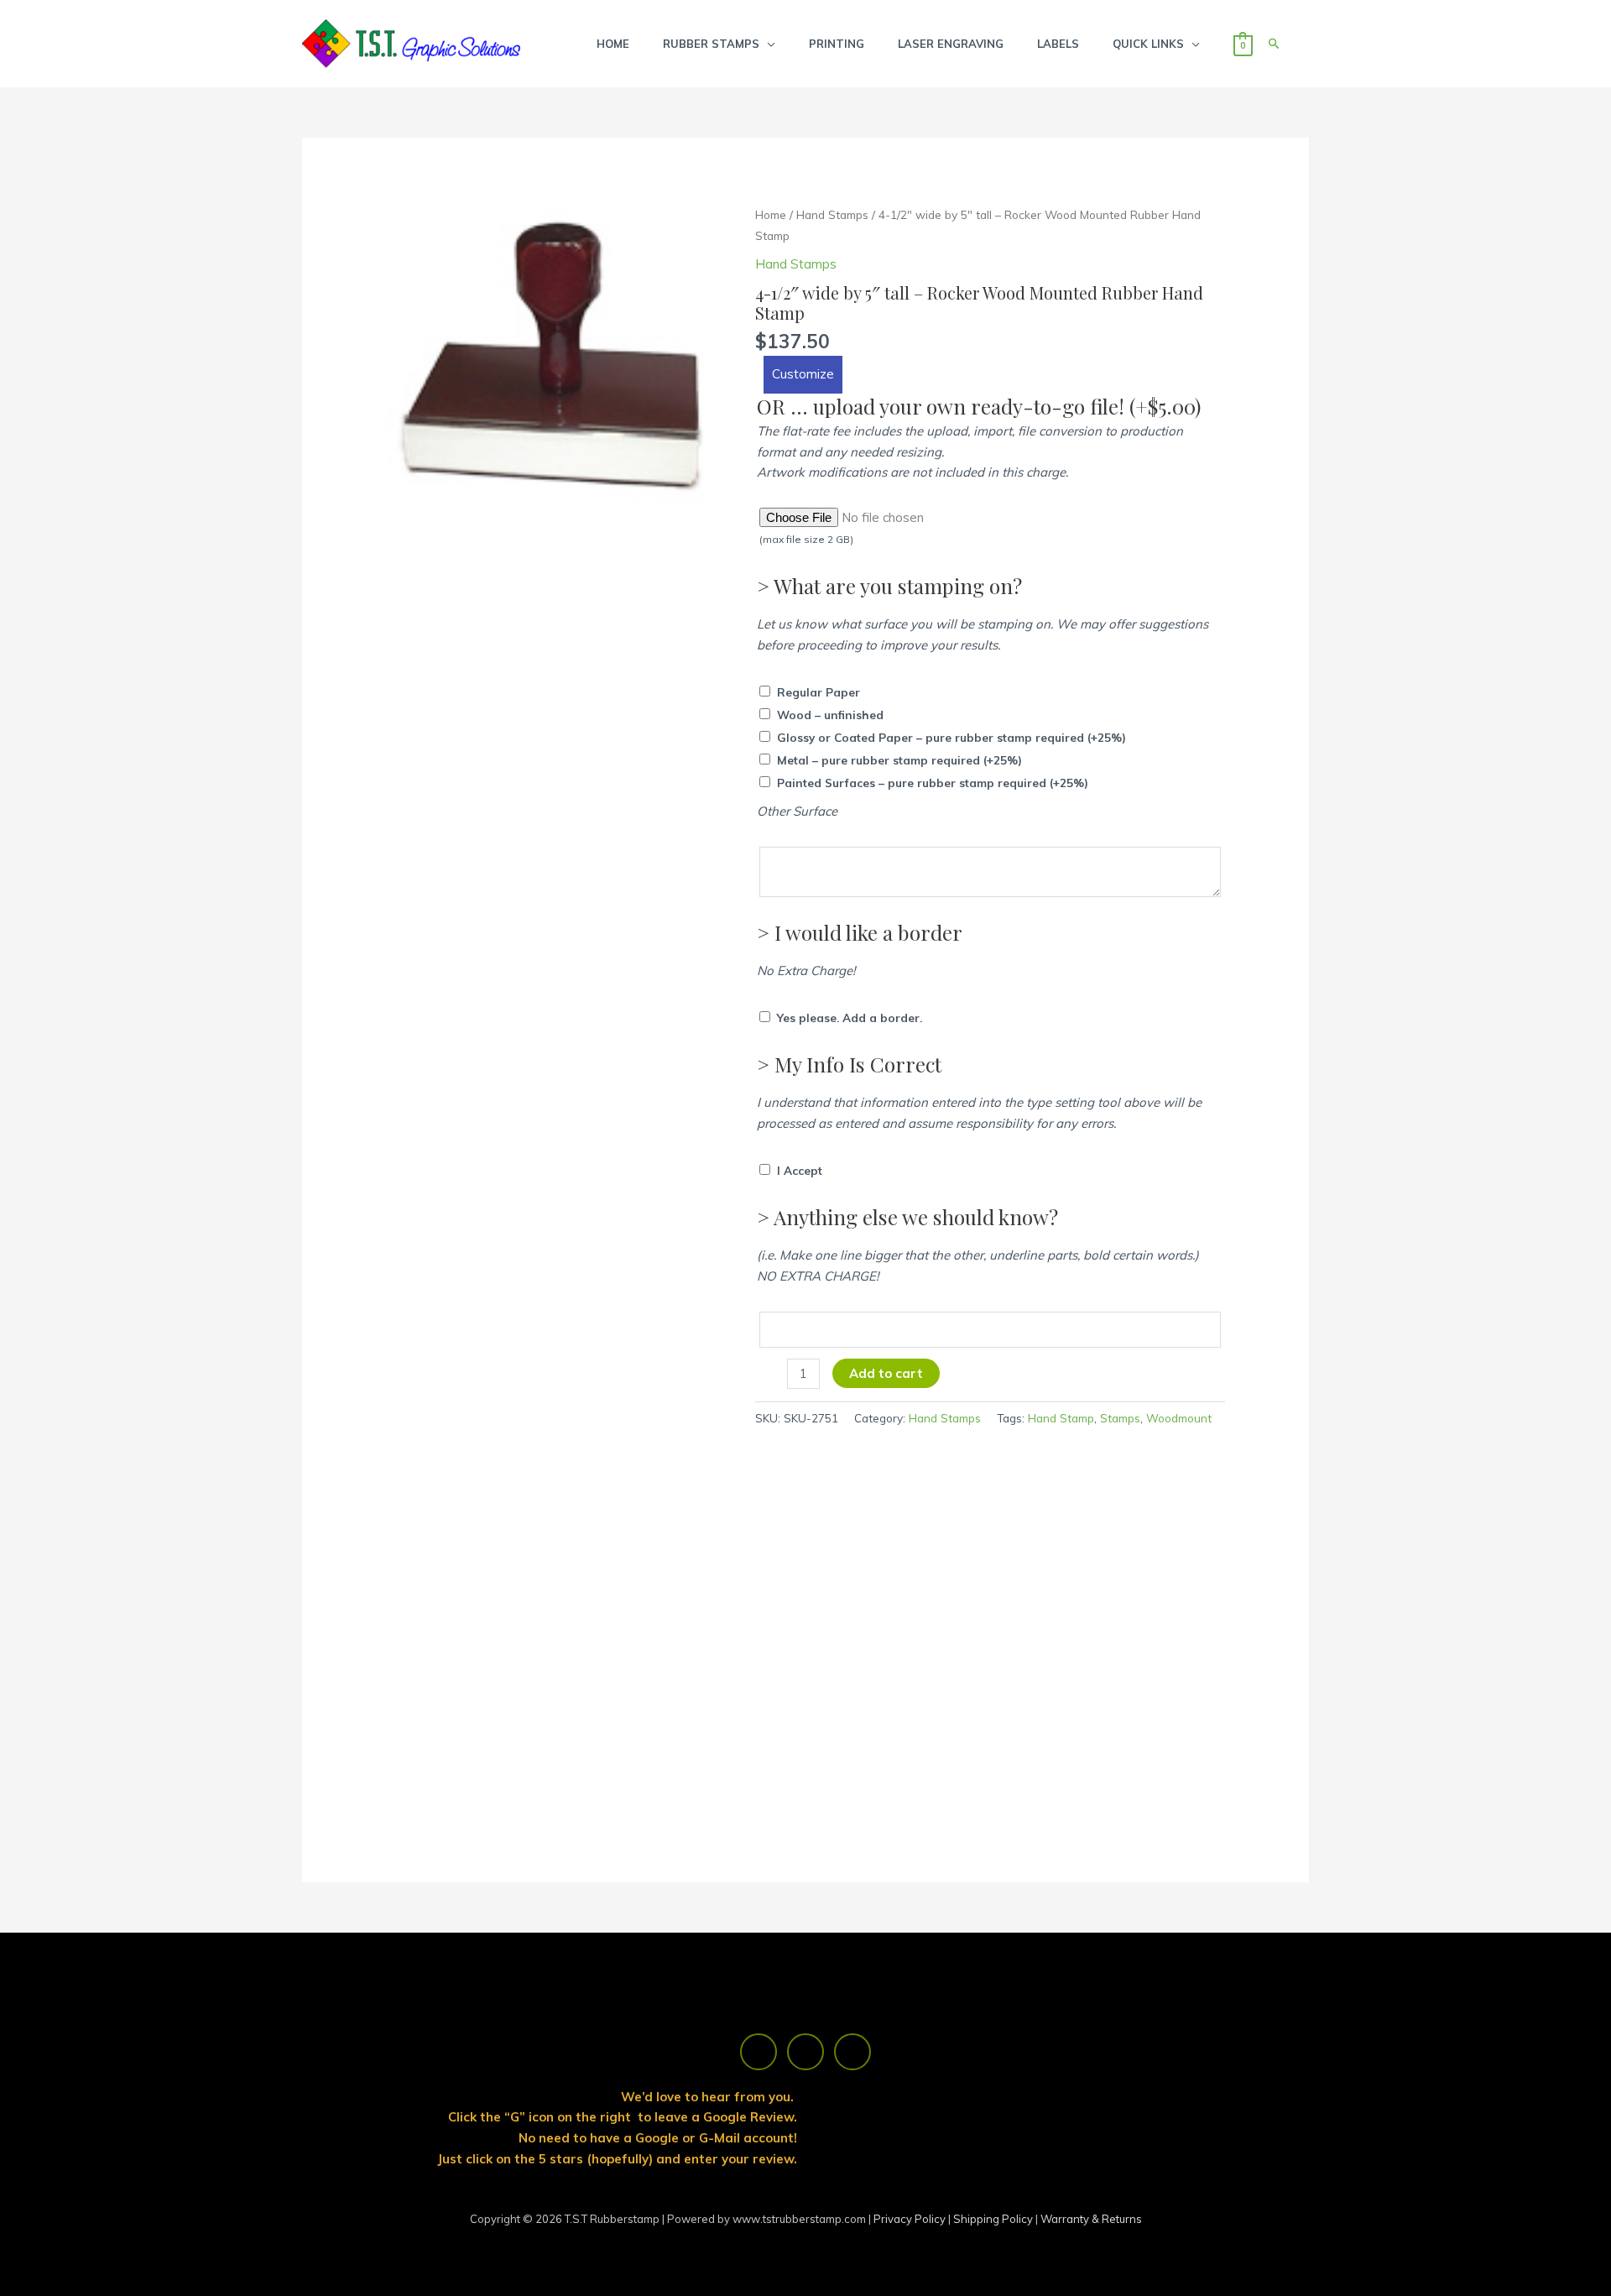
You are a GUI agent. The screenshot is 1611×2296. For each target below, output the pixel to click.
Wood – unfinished (830, 715)
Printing (837, 44)
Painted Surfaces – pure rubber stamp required (933, 783)
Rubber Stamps (711, 44)
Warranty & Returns (1091, 2219)
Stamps (1120, 1418)
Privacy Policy (911, 2219)
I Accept (800, 1170)
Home (771, 214)
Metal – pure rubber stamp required (899, 760)
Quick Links (1148, 44)
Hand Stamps (832, 214)
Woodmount (1179, 1418)
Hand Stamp (1061, 1418)
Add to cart (886, 1373)
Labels (1058, 44)
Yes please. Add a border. (850, 1018)
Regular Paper (819, 692)
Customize (803, 374)
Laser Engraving (951, 44)
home (613, 44)
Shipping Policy (994, 2219)
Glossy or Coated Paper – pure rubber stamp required (951, 737)
